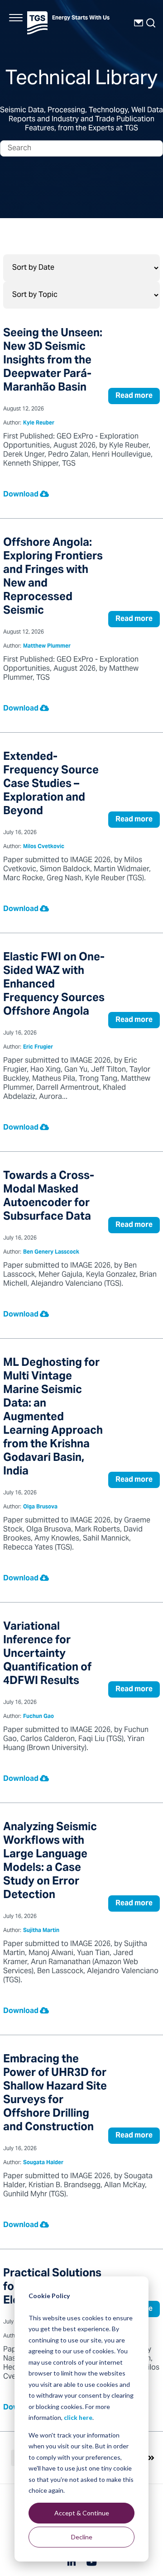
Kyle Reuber (39, 423)
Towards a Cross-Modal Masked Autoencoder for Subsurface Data (49, 1197)
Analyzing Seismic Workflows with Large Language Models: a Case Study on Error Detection (50, 1862)
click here (78, 2417)
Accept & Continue (82, 2513)
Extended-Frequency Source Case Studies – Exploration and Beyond (51, 785)
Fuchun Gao (38, 1717)
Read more (134, 396)
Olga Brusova (40, 1507)
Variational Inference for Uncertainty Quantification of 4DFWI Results (47, 1654)
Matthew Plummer (47, 646)
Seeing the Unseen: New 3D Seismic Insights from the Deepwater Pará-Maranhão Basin (53, 361)
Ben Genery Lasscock (51, 1252)
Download (22, 495)
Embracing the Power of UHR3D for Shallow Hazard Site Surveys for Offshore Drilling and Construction (55, 2094)
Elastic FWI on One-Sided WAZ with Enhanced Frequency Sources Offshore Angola (54, 985)
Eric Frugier (38, 1047)
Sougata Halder (43, 2163)
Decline (82, 2537)
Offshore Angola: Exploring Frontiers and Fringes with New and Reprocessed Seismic (53, 577)
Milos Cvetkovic (44, 847)
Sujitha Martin (41, 1931)
